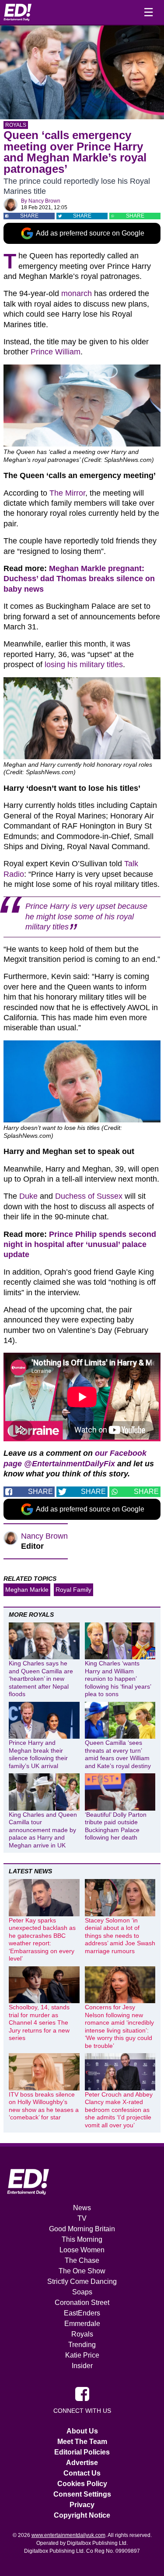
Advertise (82, 2463)
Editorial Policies (82, 2452)
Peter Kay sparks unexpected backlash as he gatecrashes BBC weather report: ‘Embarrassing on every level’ (42, 1940)
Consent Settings (82, 2494)
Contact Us (82, 2473)
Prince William (56, 352)
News (82, 2208)
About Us (82, 2431)
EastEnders (82, 2313)
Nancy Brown (44, 201)
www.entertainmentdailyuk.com (68, 2535)
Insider (82, 2366)
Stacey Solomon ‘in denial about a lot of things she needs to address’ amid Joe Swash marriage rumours (120, 1936)
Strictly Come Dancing (82, 2281)
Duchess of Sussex (89, 1196)
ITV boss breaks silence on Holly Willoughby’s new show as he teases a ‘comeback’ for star (44, 2106)
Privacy (82, 2505)
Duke (28, 1196)
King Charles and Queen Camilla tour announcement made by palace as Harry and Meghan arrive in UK (43, 1830)
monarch (77, 293)
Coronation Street (82, 2303)
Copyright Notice (82, 2515)
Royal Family (73, 1590)
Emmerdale (82, 2324)
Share (29, 216)
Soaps (82, 2292)
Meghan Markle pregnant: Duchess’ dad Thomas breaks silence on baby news (79, 579)
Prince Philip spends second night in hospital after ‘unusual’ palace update (80, 1245)
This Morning (82, 2239)
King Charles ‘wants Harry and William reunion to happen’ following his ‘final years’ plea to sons (118, 1679)
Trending (82, 2345)
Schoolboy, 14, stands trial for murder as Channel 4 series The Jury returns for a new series (39, 2022)
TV (82, 2218)
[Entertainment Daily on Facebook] (82, 2394)
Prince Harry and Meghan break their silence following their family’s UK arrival (38, 1754)
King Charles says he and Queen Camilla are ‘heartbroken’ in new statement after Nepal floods (41, 1679)
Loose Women (82, 2250)
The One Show (82, 2271)
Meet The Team (82, 2442)
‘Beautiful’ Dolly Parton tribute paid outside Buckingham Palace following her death (116, 1826)
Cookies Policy (82, 2484)
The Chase (82, 2260)
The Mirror (67, 493)
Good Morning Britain (82, 2229)
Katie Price (82, 2355)
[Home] (17, 12)
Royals (16, 125)
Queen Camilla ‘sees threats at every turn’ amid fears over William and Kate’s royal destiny (118, 1754)
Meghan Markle (27, 1590)
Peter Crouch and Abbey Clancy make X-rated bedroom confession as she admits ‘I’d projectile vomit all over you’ (119, 2110)
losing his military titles (84, 665)
